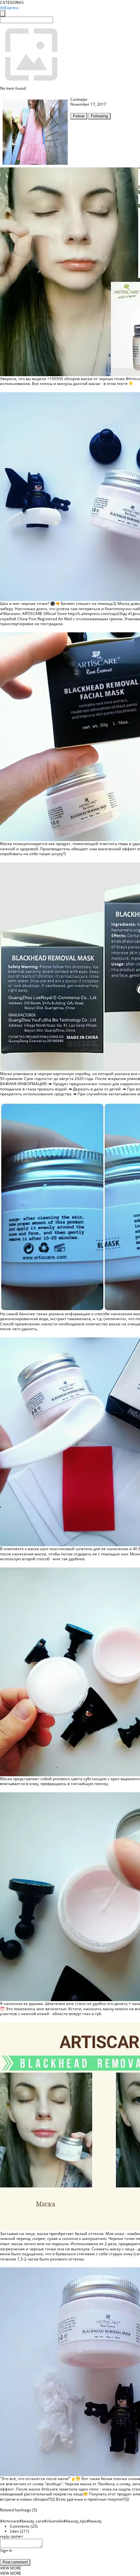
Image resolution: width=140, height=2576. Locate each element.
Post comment (15, 2562)
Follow (79, 116)
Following (99, 116)
